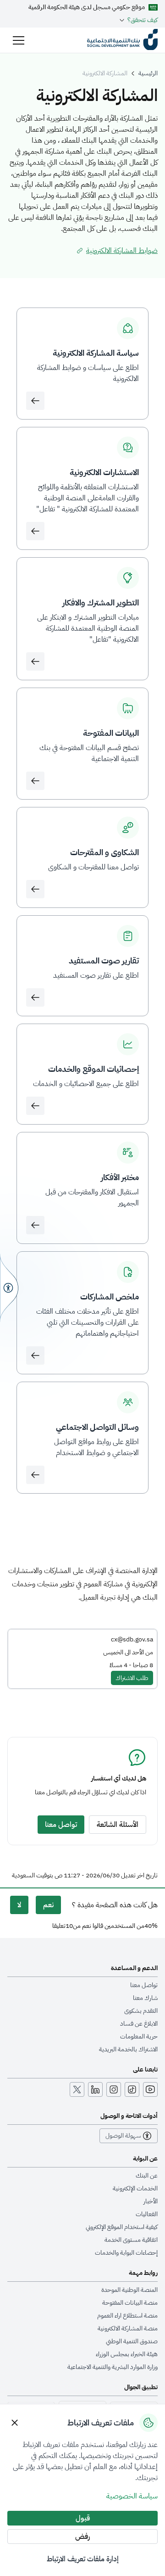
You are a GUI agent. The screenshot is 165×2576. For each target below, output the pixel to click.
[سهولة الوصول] (9, 1288)
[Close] (15, 2423)
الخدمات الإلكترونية (135, 2189)
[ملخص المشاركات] (35, 1355)
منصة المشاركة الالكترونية (128, 2329)
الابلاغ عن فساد (139, 2024)
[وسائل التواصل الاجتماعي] (35, 1475)
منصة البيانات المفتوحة (130, 2303)
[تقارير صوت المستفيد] (35, 997)
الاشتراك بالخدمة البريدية (128, 2050)
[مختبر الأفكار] (35, 1225)
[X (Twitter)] (77, 2089)
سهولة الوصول (123, 2136)
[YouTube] (150, 2089)
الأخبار (151, 2201)
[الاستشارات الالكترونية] (35, 531)
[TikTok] (132, 2089)
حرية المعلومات (139, 2037)
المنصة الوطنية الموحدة (129, 2290)
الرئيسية (148, 73)
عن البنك (147, 2176)
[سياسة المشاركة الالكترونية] (35, 401)
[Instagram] (114, 2089)
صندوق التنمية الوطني (132, 2341)
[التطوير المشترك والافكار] (35, 661)
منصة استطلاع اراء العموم (127, 2316)
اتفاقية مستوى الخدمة (131, 2240)
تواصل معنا (144, 1985)
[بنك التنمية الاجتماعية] (122, 40)
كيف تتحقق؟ (143, 20)
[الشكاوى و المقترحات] (35, 889)
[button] (18, 40)
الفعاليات (147, 2214)
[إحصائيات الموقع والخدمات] (35, 1106)
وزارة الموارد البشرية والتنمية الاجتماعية (113, 2367)
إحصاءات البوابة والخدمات (126, 2253)
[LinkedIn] (95, 2089)
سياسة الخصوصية (132, 2496)
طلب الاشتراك (132, 1678)
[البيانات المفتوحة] (35, 781)
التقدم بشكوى (141, 2011)
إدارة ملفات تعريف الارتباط (83, 2559)
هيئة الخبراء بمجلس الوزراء (127, 2354)
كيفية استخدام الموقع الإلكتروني (122, 2227)
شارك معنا (145, 1998)
